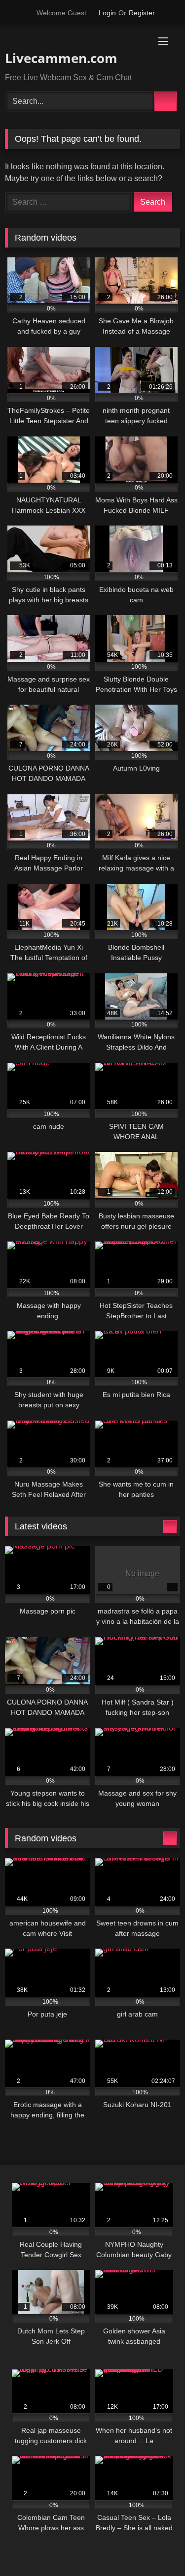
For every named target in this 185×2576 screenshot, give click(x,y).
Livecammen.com (61, 58)
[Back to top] (155, 2547)
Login (107, 13)
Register (142, 13)
